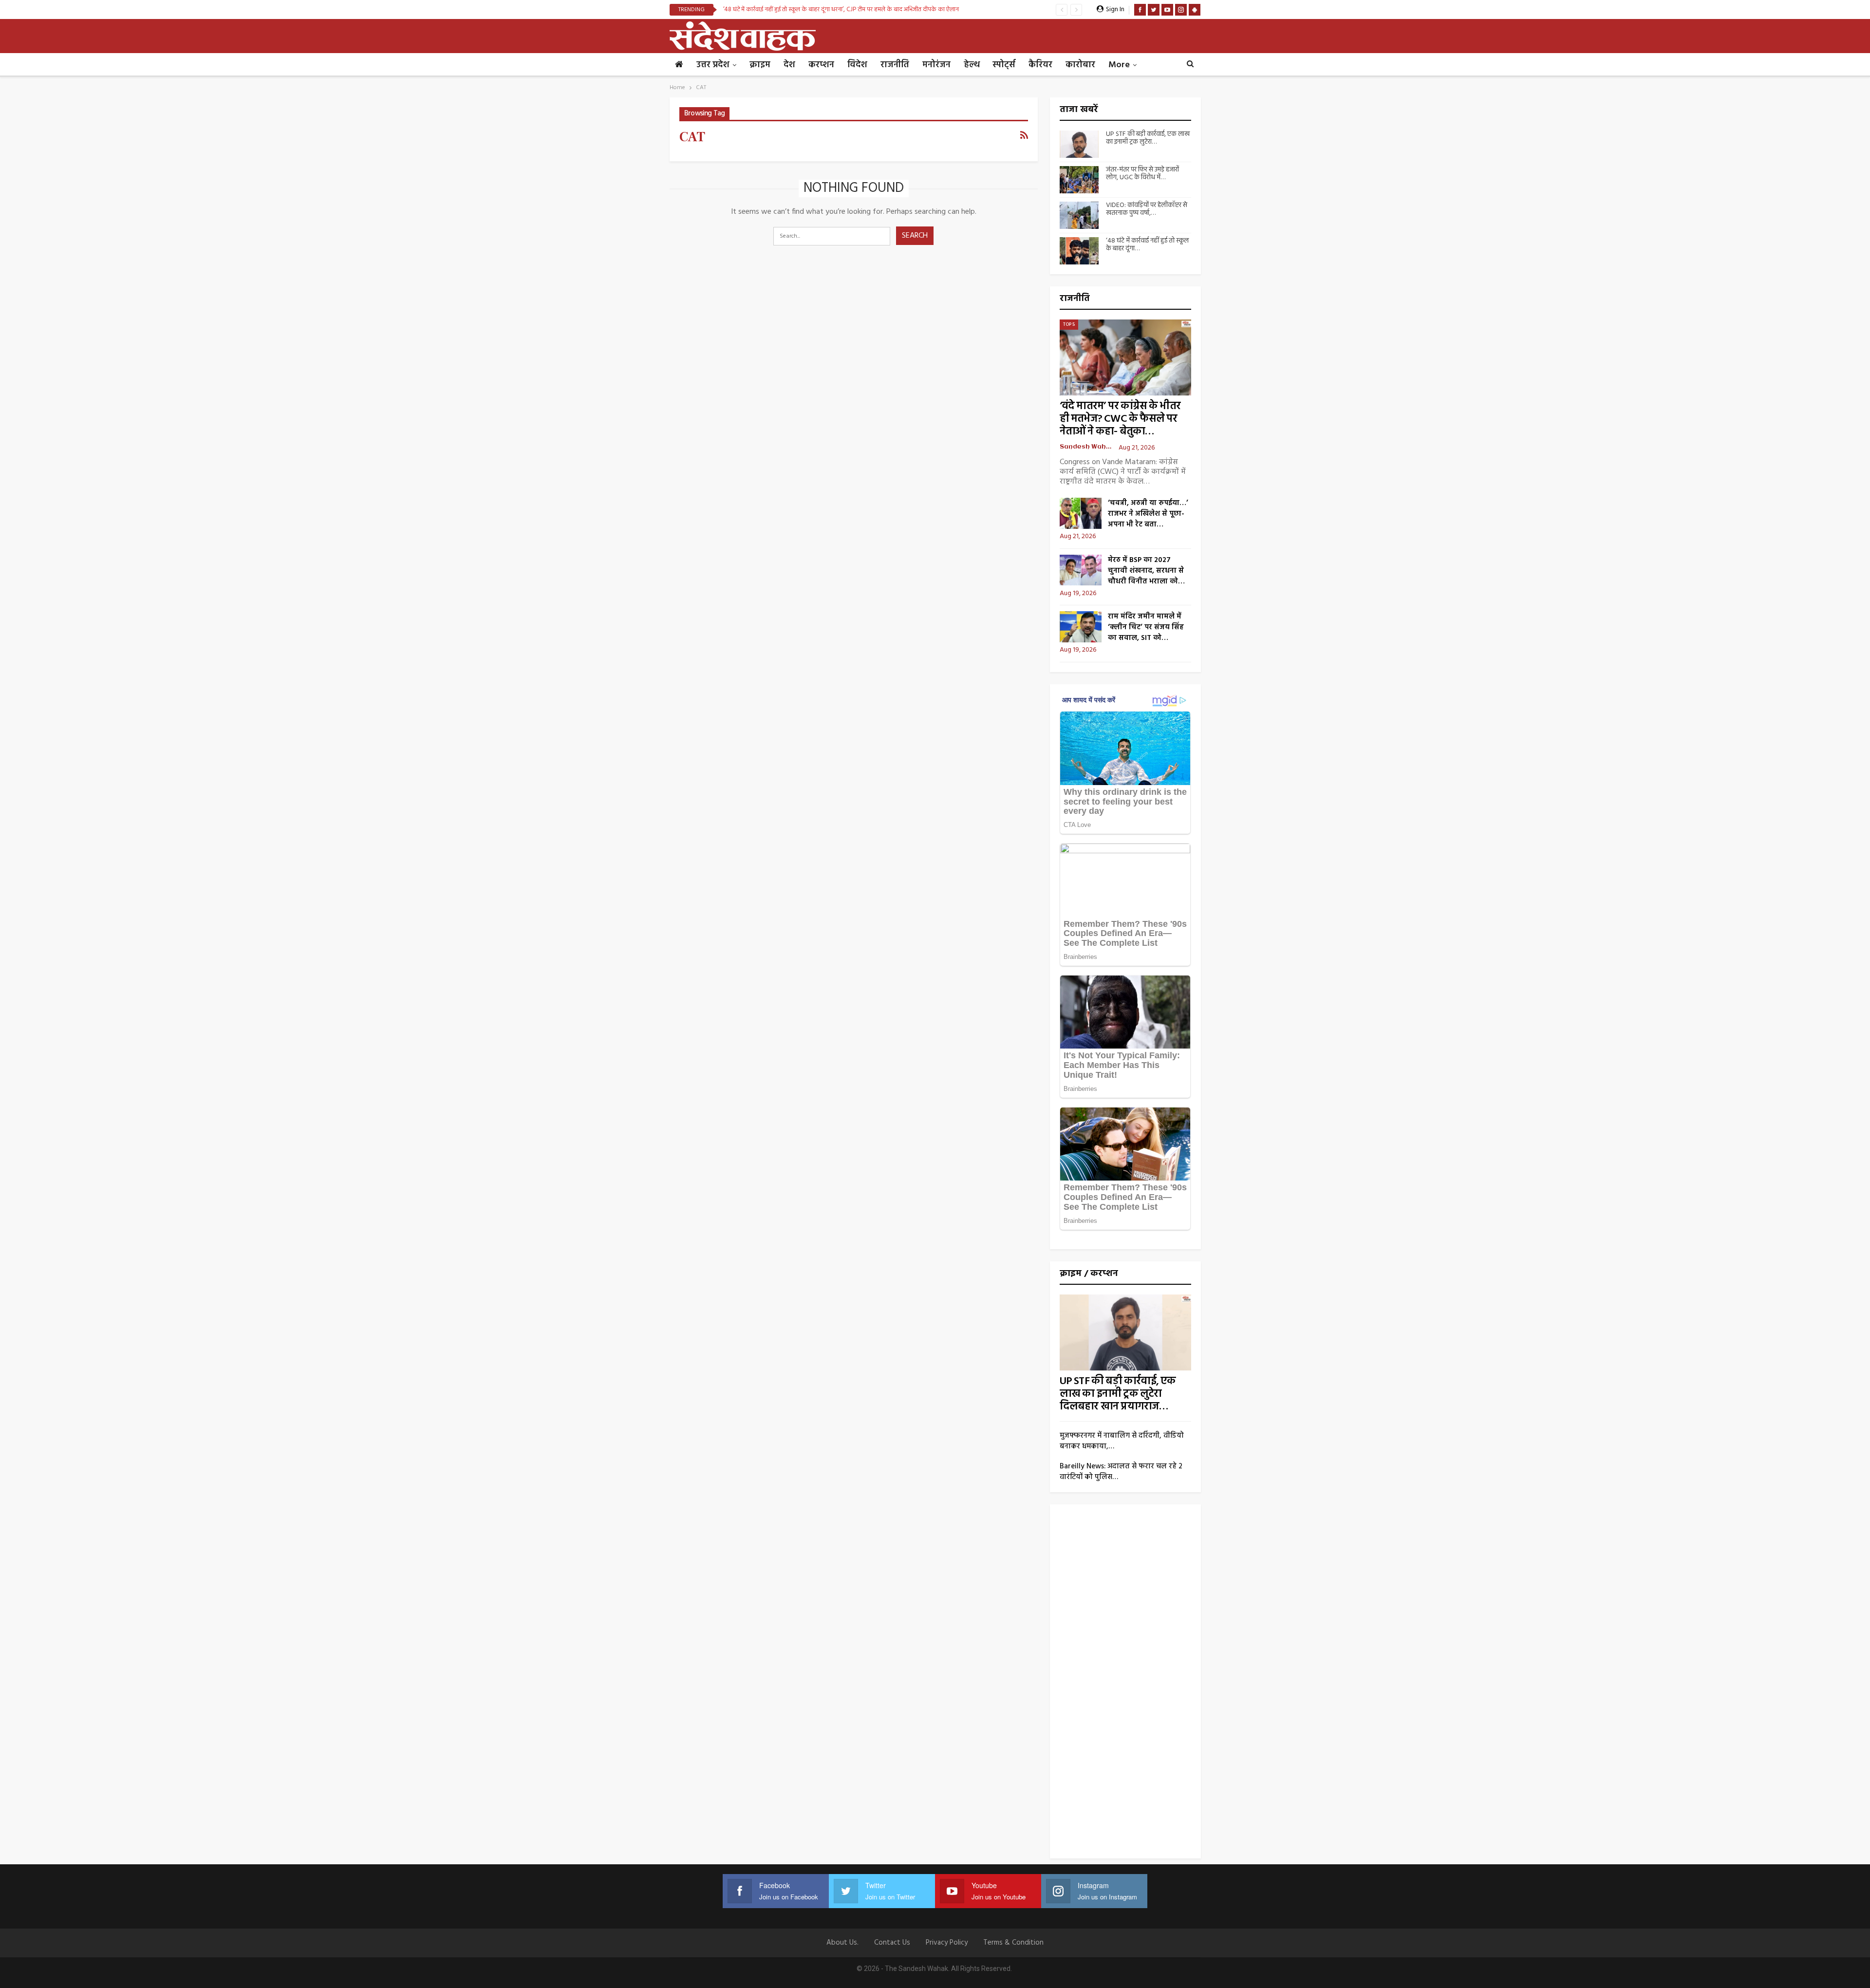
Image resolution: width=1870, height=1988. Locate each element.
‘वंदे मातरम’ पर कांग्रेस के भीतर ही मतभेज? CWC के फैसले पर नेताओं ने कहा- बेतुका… (1120, 419)
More (1119, 65)
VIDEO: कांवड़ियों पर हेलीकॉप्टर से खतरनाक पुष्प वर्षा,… (1147, 209)
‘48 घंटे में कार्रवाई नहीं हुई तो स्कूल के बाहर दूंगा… (1147, 245)
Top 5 (1069, 324)
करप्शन (821, 65)
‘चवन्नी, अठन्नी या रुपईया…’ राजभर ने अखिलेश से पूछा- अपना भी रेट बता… (1148, 514)
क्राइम (760, 65)
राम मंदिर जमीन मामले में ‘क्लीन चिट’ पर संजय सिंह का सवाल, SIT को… (1146, 627)
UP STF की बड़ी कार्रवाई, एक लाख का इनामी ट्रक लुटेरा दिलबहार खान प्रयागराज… (1118, 1394)
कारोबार (1080, 65)
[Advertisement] (1125, 1685)
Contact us (892, 1943)
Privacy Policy (947, 1943)
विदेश (857, 65)
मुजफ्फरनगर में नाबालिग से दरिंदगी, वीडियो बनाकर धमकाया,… (1122, 1441)
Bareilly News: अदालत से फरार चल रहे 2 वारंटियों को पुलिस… (1121, 1472)
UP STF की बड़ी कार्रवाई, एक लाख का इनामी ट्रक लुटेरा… (1148, 138)
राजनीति (895, 65)
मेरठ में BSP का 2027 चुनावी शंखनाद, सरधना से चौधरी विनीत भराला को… (1146, 571)
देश (789, 65)
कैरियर (1040, 65)
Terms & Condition (1013, 1943)
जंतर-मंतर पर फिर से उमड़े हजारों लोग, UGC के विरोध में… (1142, 174)
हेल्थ (972, 65)
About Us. (842, 1943)
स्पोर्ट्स (1004, 65)
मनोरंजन (936, 65)
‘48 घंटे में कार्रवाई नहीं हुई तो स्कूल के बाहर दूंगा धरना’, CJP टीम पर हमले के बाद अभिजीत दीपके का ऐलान (841, 9)
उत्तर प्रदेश (713, 65)
